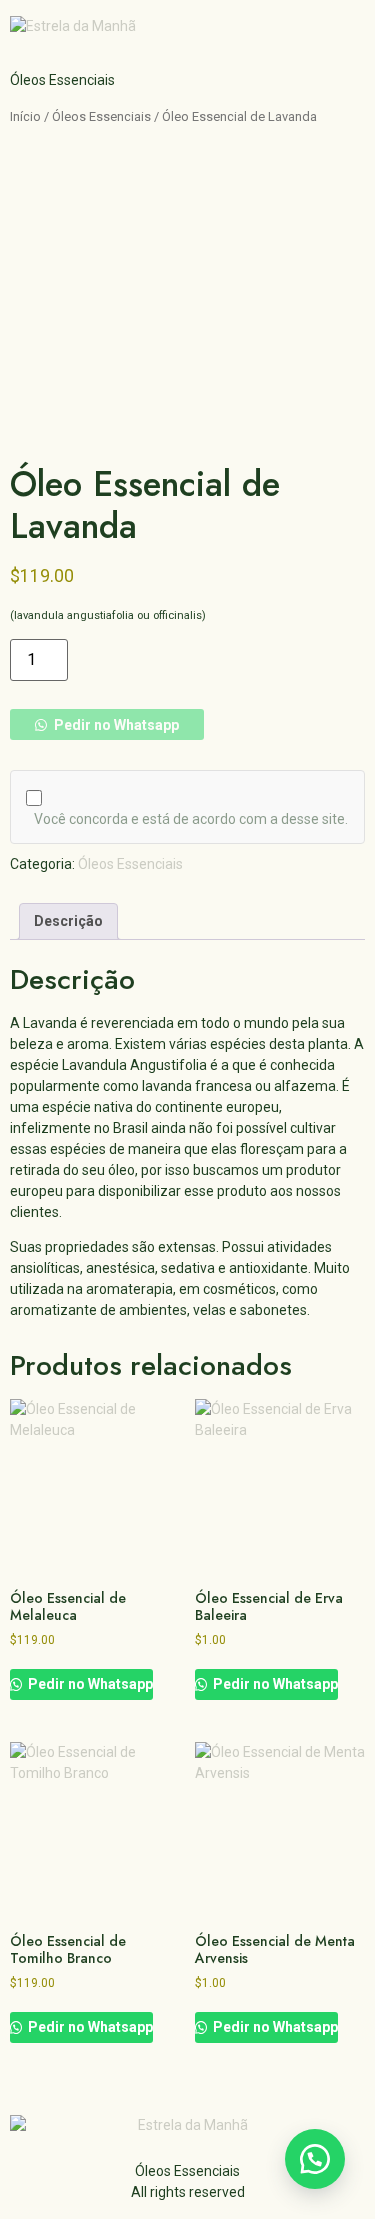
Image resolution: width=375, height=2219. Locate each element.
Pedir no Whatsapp (115, 725)
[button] (107, 725)
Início (25, 116)
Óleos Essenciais (101, 116)
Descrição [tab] (68, 921)
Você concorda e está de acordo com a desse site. (191, 819)
